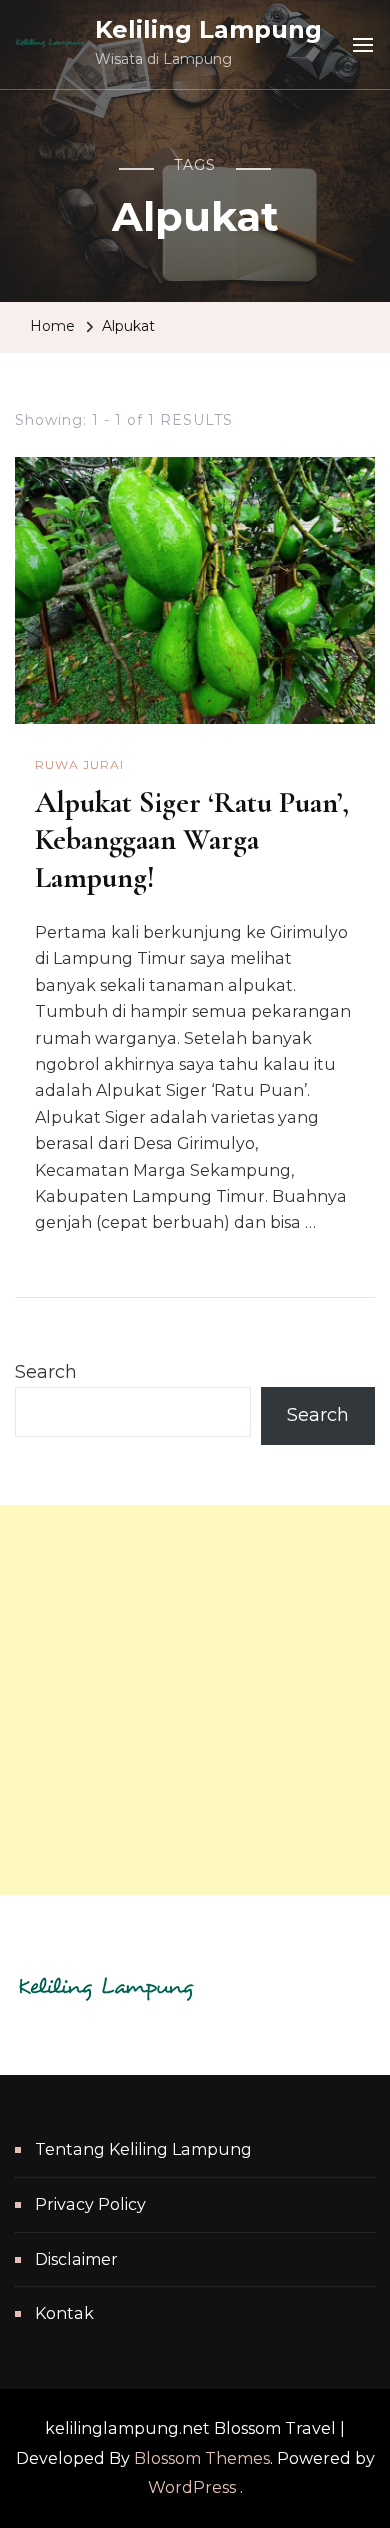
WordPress (192, 2487)
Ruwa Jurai (79, 764)
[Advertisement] (195, 1700)
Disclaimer (76, 2259)
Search (46, 1372)
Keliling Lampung (208, 29)
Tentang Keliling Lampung (143, 2149)
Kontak (64, 2313)
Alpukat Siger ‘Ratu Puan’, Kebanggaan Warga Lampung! (192, 840)
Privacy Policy (90, 2204)
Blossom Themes (202, 2458)
